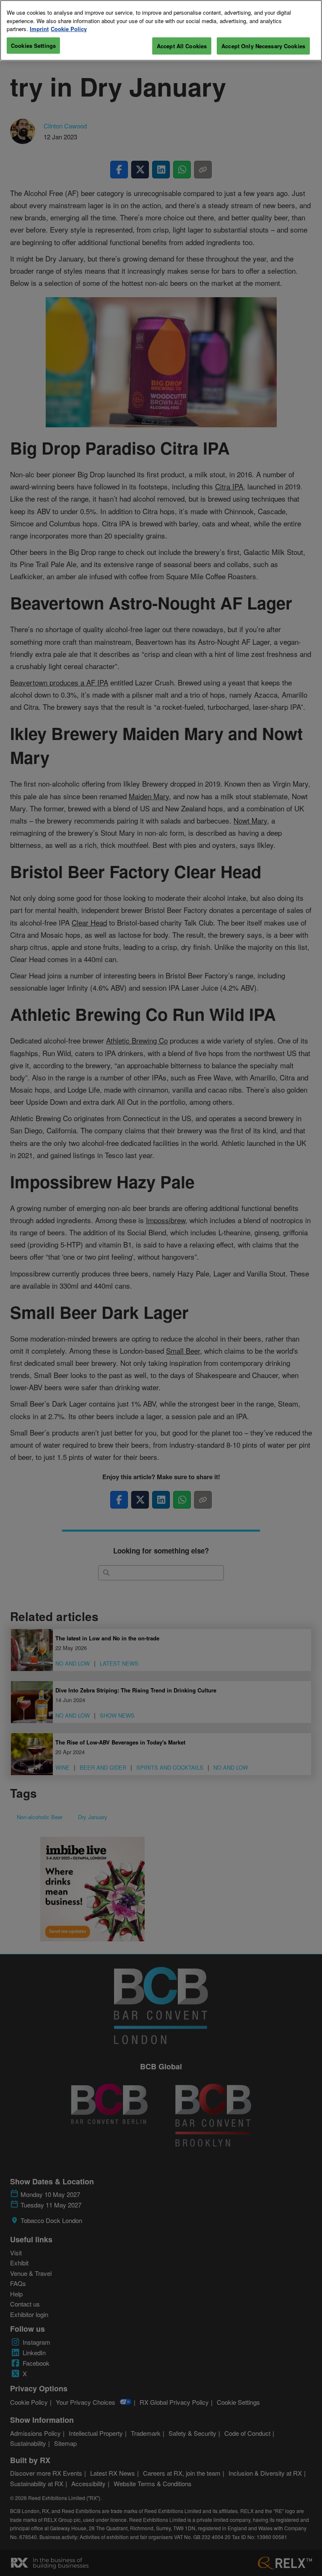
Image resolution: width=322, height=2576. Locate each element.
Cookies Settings (33, 46)
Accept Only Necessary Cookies (263, 46)
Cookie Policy (69, 29)
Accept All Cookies (182, 46)
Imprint (39, 29)
